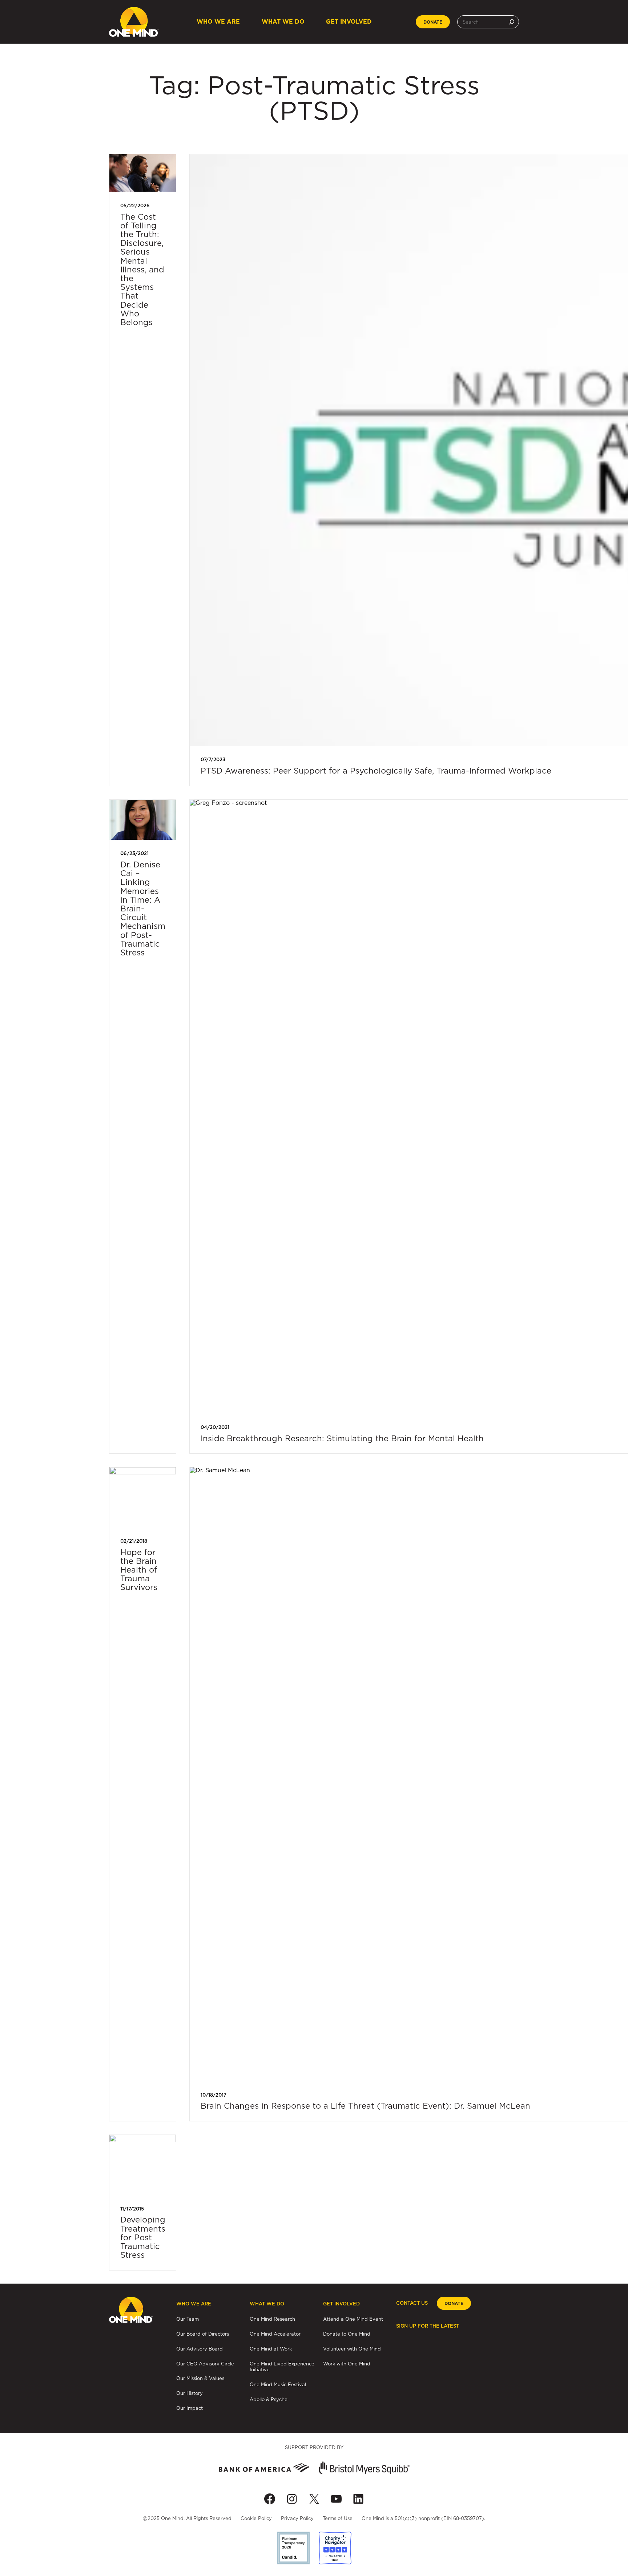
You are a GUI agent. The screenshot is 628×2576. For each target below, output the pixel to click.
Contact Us (412, 2303)
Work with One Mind (347, 2364)
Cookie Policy (256, 2518)
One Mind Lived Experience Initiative (282, 2367)
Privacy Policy (297, 2518)
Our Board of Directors (203, 2334)
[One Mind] (134, 22)
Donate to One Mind (347, 2334)
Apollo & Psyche (269, 2399)
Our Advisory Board (200, 2349)
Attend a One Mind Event (353, 2319)
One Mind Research (272, 2319)
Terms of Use (338, 2518)
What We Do (283, 22)
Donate (433, 22)
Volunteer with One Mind (352, 2349)
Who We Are (218, 22)
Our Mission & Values (200, 2378)
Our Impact (190, 2408)
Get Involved (349, 22)
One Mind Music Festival (278, 2384)
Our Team (188, 2319)
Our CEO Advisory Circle (205, 2364)
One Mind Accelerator (275, 2334)
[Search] (512, 22)
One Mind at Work (271, 2349)
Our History (190, 2393)
